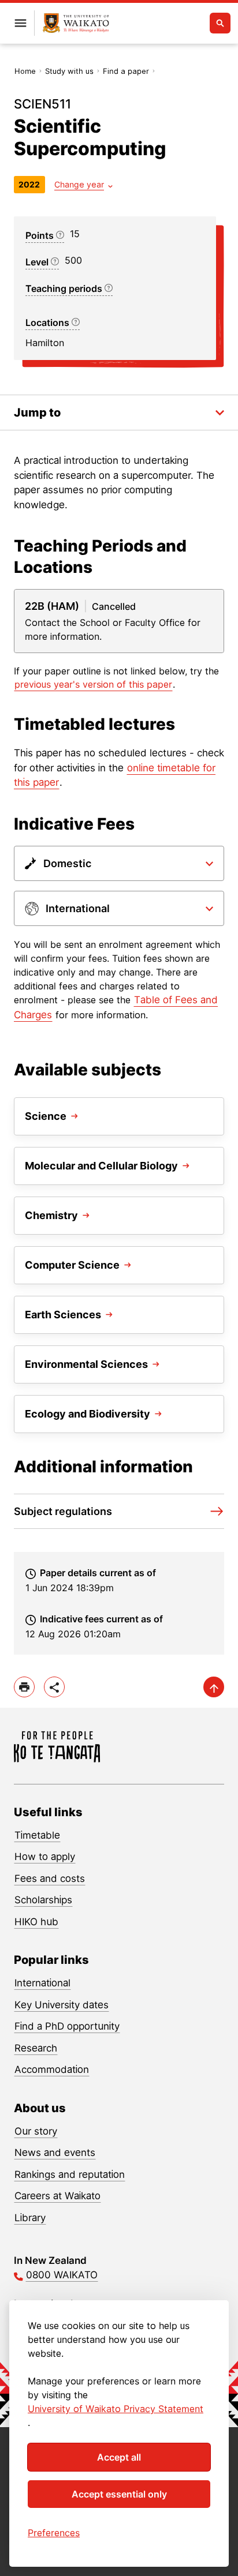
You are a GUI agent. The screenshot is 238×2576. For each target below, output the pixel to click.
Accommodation (52, 2069)
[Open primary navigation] (20, 23)
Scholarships (43, 1900)
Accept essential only (119, 2494)
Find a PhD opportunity (67, 2026)
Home (25, 71)
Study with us (69, 71)
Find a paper (126, 71)
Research (36, 2048)
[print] (24, 1687)
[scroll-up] (214, 1687)
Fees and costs (50, 1878)
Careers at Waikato (57, 2196)
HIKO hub (36, 1922)
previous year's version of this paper (93, 684)
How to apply (45, 1857)
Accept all (119, 2457)
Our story (36, 2131)
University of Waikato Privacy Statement (116, 2409)
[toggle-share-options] (54, 1687)
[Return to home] (76, 23)
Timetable (37, 1835)
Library (30, 2218)
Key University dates (62, 2005)
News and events (55, 2153)
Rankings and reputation (70, 2174)
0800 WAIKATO (62, 2275)
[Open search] (220, 23)
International (42, 1983)
